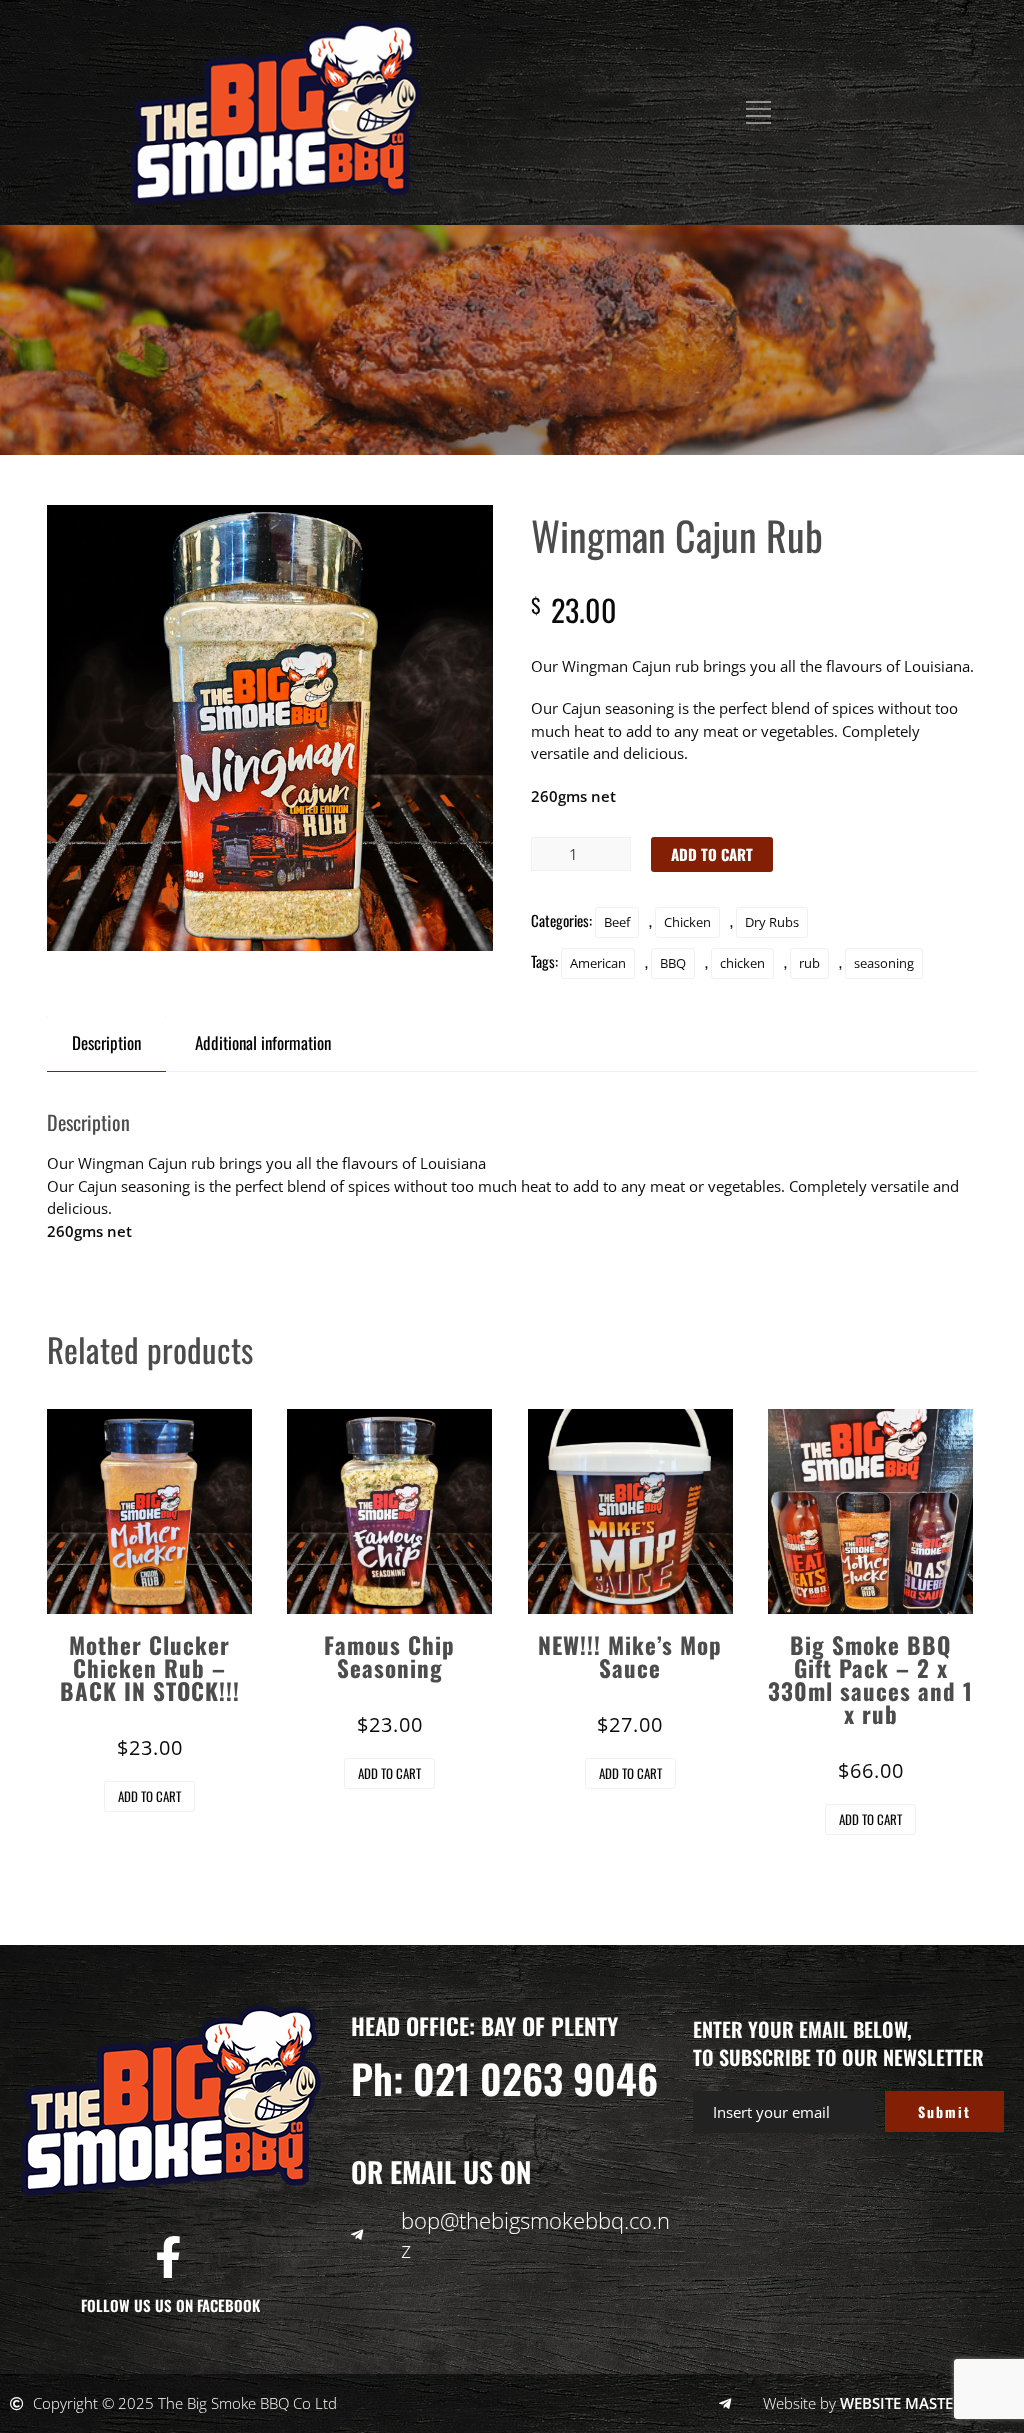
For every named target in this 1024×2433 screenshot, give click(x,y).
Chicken (687, 922)
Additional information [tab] (263, 1042)
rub (809, 963)
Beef (617, 922)
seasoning (884, 963)
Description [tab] (106, 1042)
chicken (742, 963)
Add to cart (712, 854)
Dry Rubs (772, 922)
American (598, 963)
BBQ (673, 963)
